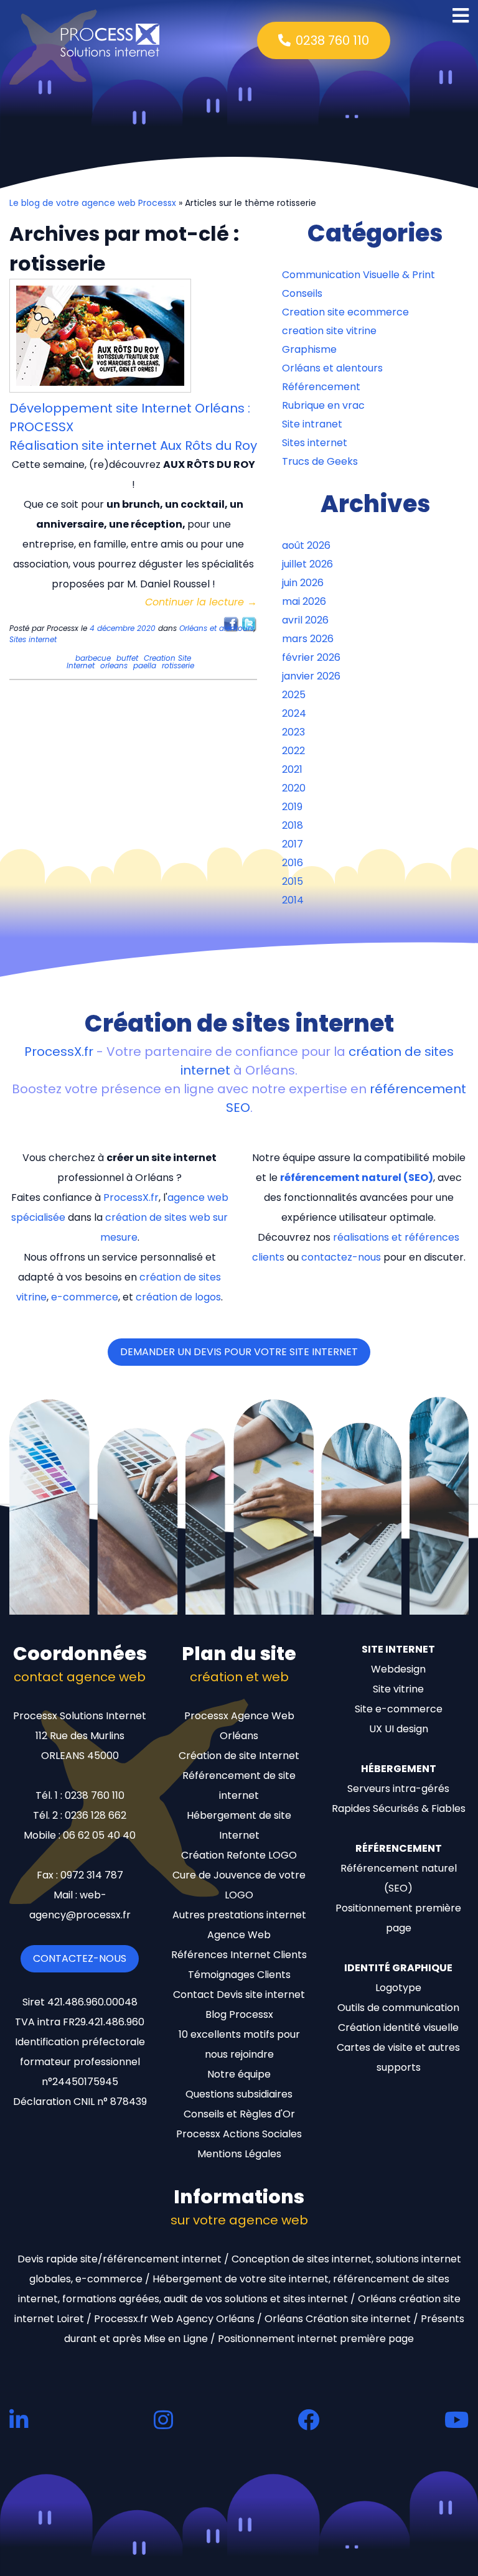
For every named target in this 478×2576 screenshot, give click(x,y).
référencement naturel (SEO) (357, 1178)
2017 (293, 844)
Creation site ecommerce (345, 312)
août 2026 (306, 545)
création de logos (178, 1297)
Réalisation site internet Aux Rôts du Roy (133, 446)
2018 (293, 825)
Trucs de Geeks (320, 461)
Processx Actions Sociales (239, 2134)
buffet (127, 658)
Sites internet (33, 639)
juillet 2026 (307, 564)
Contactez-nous (80, 1958)
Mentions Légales (239, 2154)
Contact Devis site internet (239, 1995)
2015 (293, 881)
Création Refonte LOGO (239, 1855)
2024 (294, 713)
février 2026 (311, 657)
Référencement (321, 387)
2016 (293, 863)
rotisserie (178, 665)
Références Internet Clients (239, 1955)
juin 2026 (303, 583)
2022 (293, 751)
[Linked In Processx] (19, 2420)
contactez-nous (341, 1257)
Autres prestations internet (239, 1915)
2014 (293, 900)
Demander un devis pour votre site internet (239, 1352)
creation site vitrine (329, 331)
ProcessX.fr (59, 1052)
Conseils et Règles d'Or (239, 2114)
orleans (114, 665)
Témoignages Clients (239, 1975)
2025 (294, 695)
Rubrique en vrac (323, 405)
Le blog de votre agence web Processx (93, 203)
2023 (293, 732)
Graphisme (309, 349)
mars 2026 (308, 639)
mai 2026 (304, 601)
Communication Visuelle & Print (358, 275)
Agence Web (239, 1935)
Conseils (302, 293)
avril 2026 (305, 620)
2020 (294, 788)
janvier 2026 (311, 676)
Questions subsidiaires (239, 2094)
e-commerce (85, 1297)
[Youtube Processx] (457, 2420)
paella (145, 665)
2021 (292, 769)
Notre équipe (239, 2074)
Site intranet (312, 424)
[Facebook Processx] (308, 2420)
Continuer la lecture (201, 602)
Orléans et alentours (217, 628)
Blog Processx (239, 2014)
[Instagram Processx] (163, 2420)
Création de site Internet (239, 1756)
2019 (292, 807)
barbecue (93, 658)
